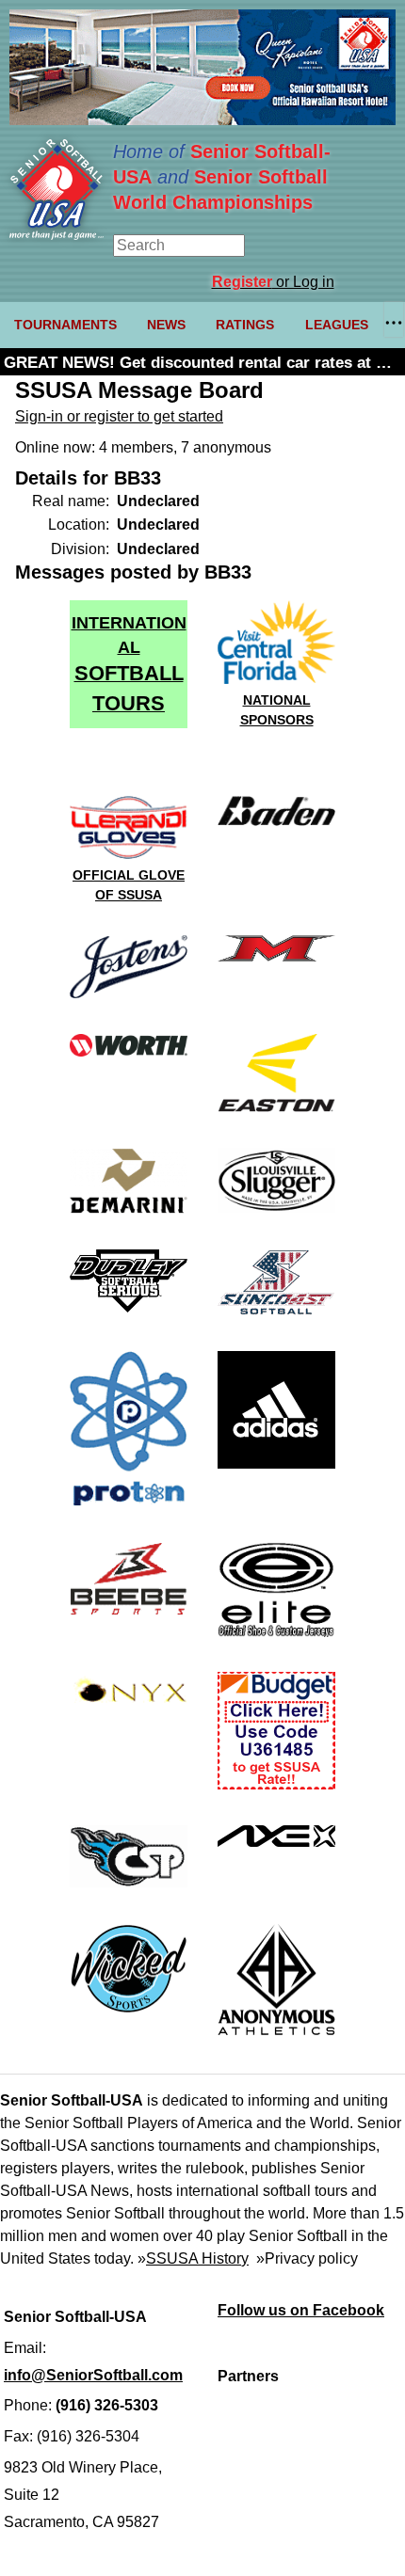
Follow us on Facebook (301, 2310)
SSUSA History (197, 2258)
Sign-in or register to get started (119, 416)
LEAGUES (337, 325)
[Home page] (57, 235)
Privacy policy (311, 2258)
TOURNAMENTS (65, 325)
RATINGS (245, 325)
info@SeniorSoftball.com (93, 2375)
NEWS (166, 325)
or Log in (273, 282)
